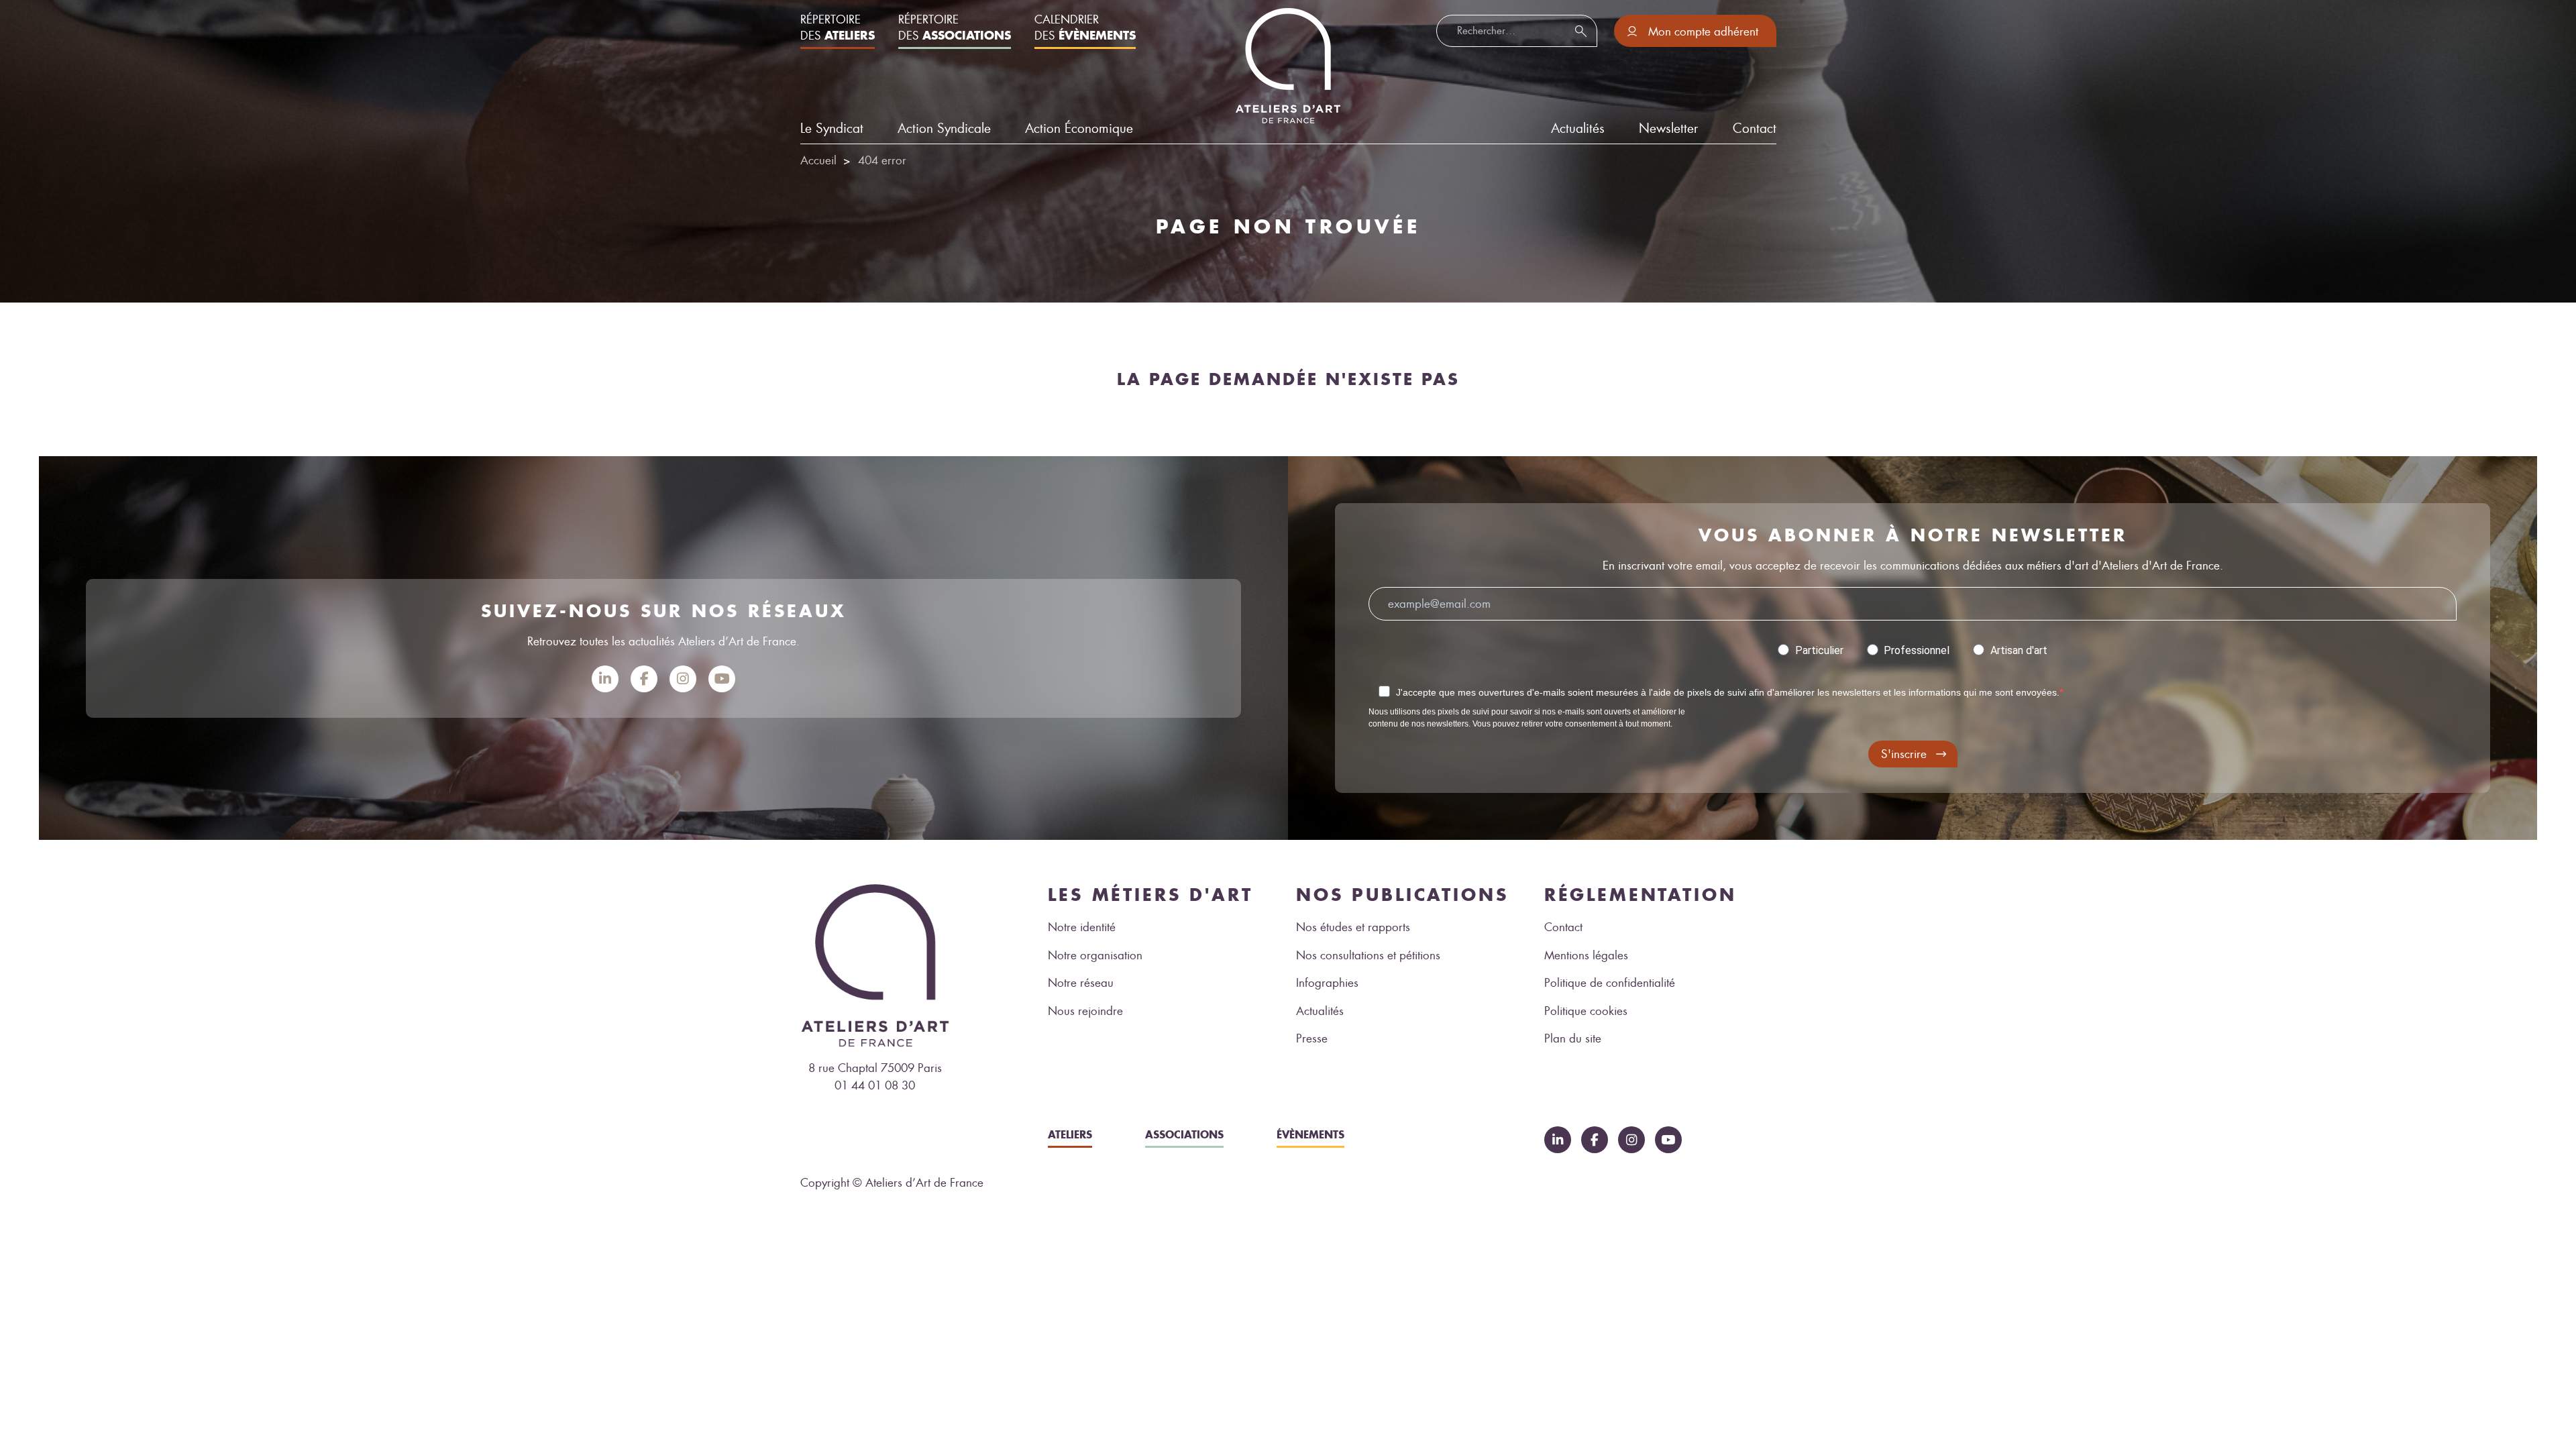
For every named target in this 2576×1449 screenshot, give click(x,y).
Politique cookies (1586, 1011)
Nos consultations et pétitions (1368, 955)
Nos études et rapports (1353, 927)
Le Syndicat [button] (832, 128)
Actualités (1320, 1011)
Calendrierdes (1085, 28)
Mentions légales (1586, 955)
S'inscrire (1904, 754)
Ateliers (1070, 1134)
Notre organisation (1095, 955)
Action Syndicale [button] (944, 128)
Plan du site (1573, 1038)
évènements (1310, 1134)
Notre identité (1082, 927)
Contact (1755, 128)
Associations (1184, 1134)
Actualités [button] (1578, 128)
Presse (1312, 1038)
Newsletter (1668, 128)
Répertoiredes (838, 28)
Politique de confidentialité (1610, 983)
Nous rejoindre (1085, 1011)
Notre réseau (1081, 983)
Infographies (1327, 983)
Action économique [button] (1079, 128)
